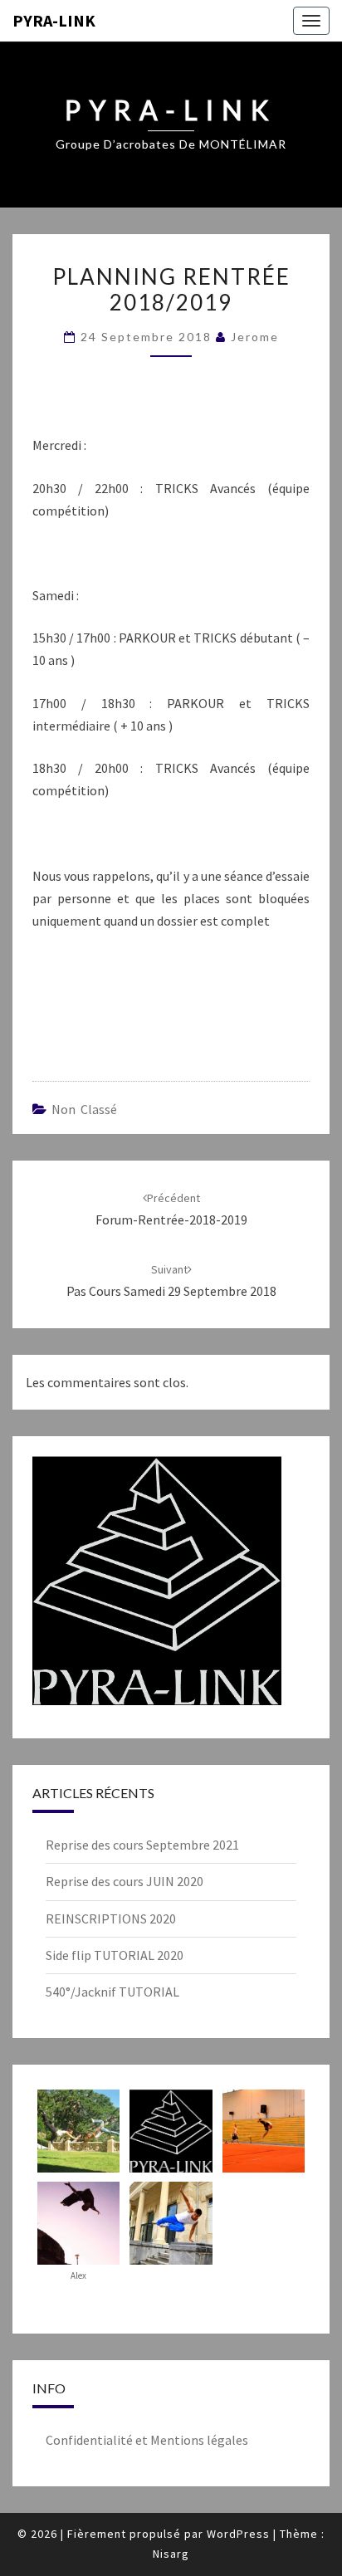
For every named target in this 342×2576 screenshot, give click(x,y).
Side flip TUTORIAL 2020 (115, 1955)
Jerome (255, 337)
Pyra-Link (54, 20)
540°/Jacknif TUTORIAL (112, 1992)
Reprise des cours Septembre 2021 (142, 1845)
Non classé (84, 1109)
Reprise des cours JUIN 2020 (125, 1881)
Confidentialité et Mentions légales (147, 2440)
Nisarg (171, 2554)
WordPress (238, 2534)
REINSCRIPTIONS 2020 (111, 1919)
